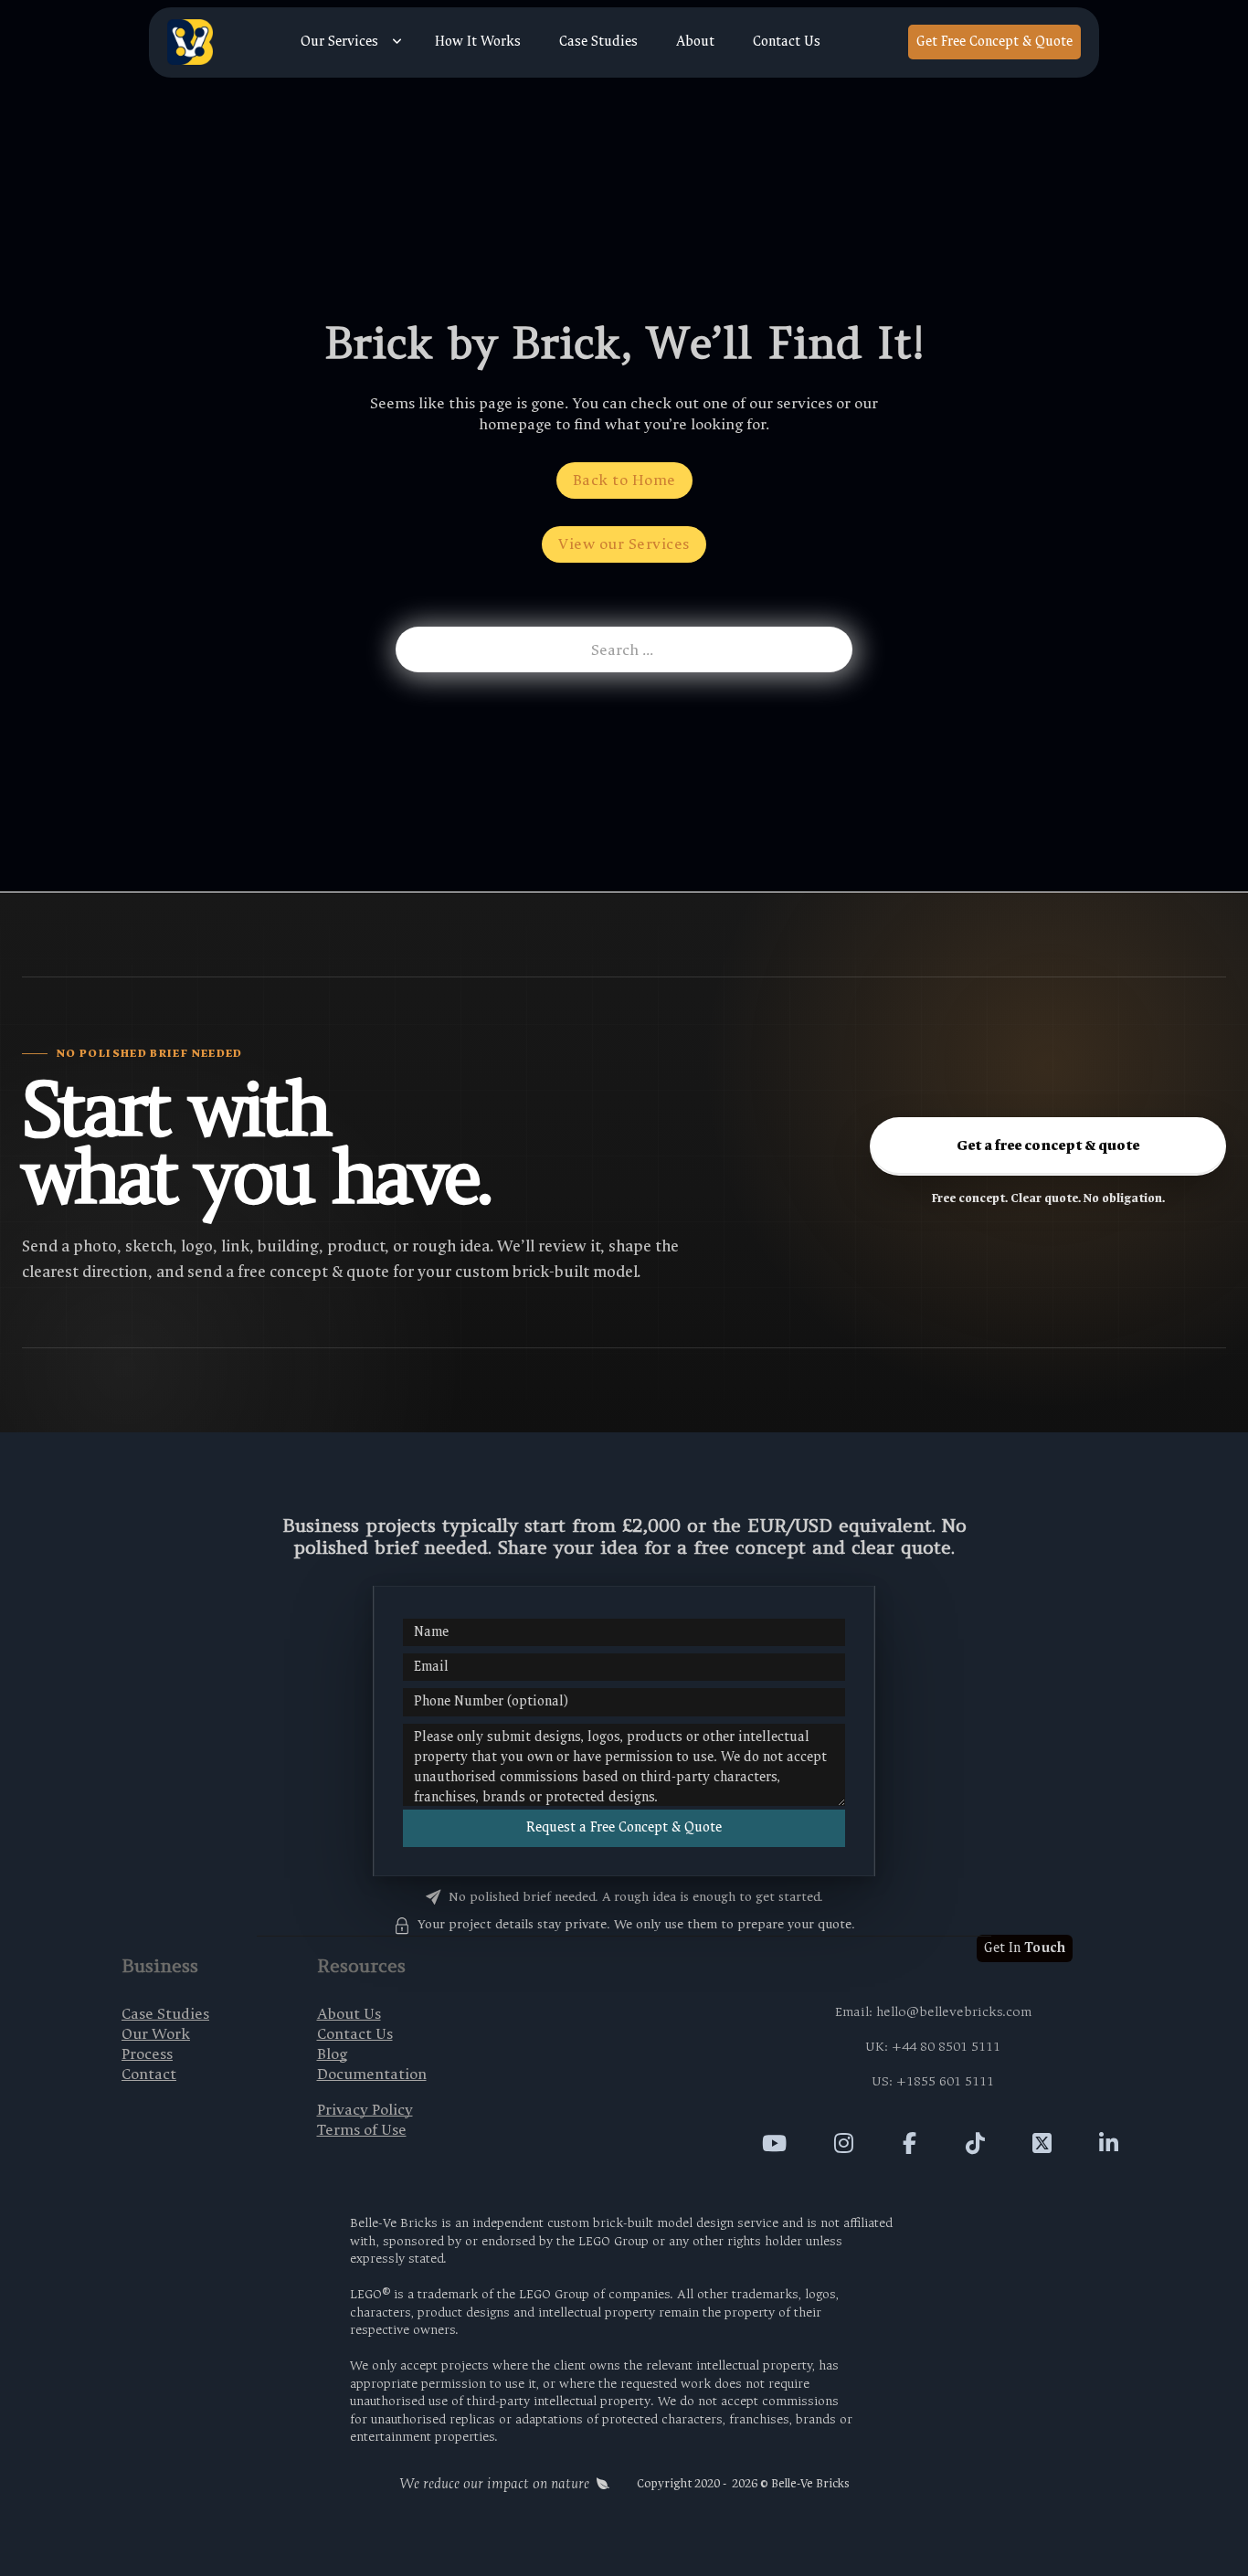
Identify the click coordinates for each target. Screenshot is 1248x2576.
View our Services (624, 544)
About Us (349, 2014)
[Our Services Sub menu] (397, 42)
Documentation (372, 2074)
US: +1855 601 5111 (933, 2081)
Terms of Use (362, 2130)
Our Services (339, 42)
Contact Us (787, 42)
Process (147, 2054)
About (695, 42)
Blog (332, 2054)
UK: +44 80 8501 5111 (933, 2047)
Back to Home (624, 480)
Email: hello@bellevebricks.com (933, 2012)
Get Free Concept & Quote (994, 42)
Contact (149, 2074)
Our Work (156, 2034)
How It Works (478, 42)
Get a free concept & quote (1048, 1145)
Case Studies (598, 42)
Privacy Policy (365, 2110)
